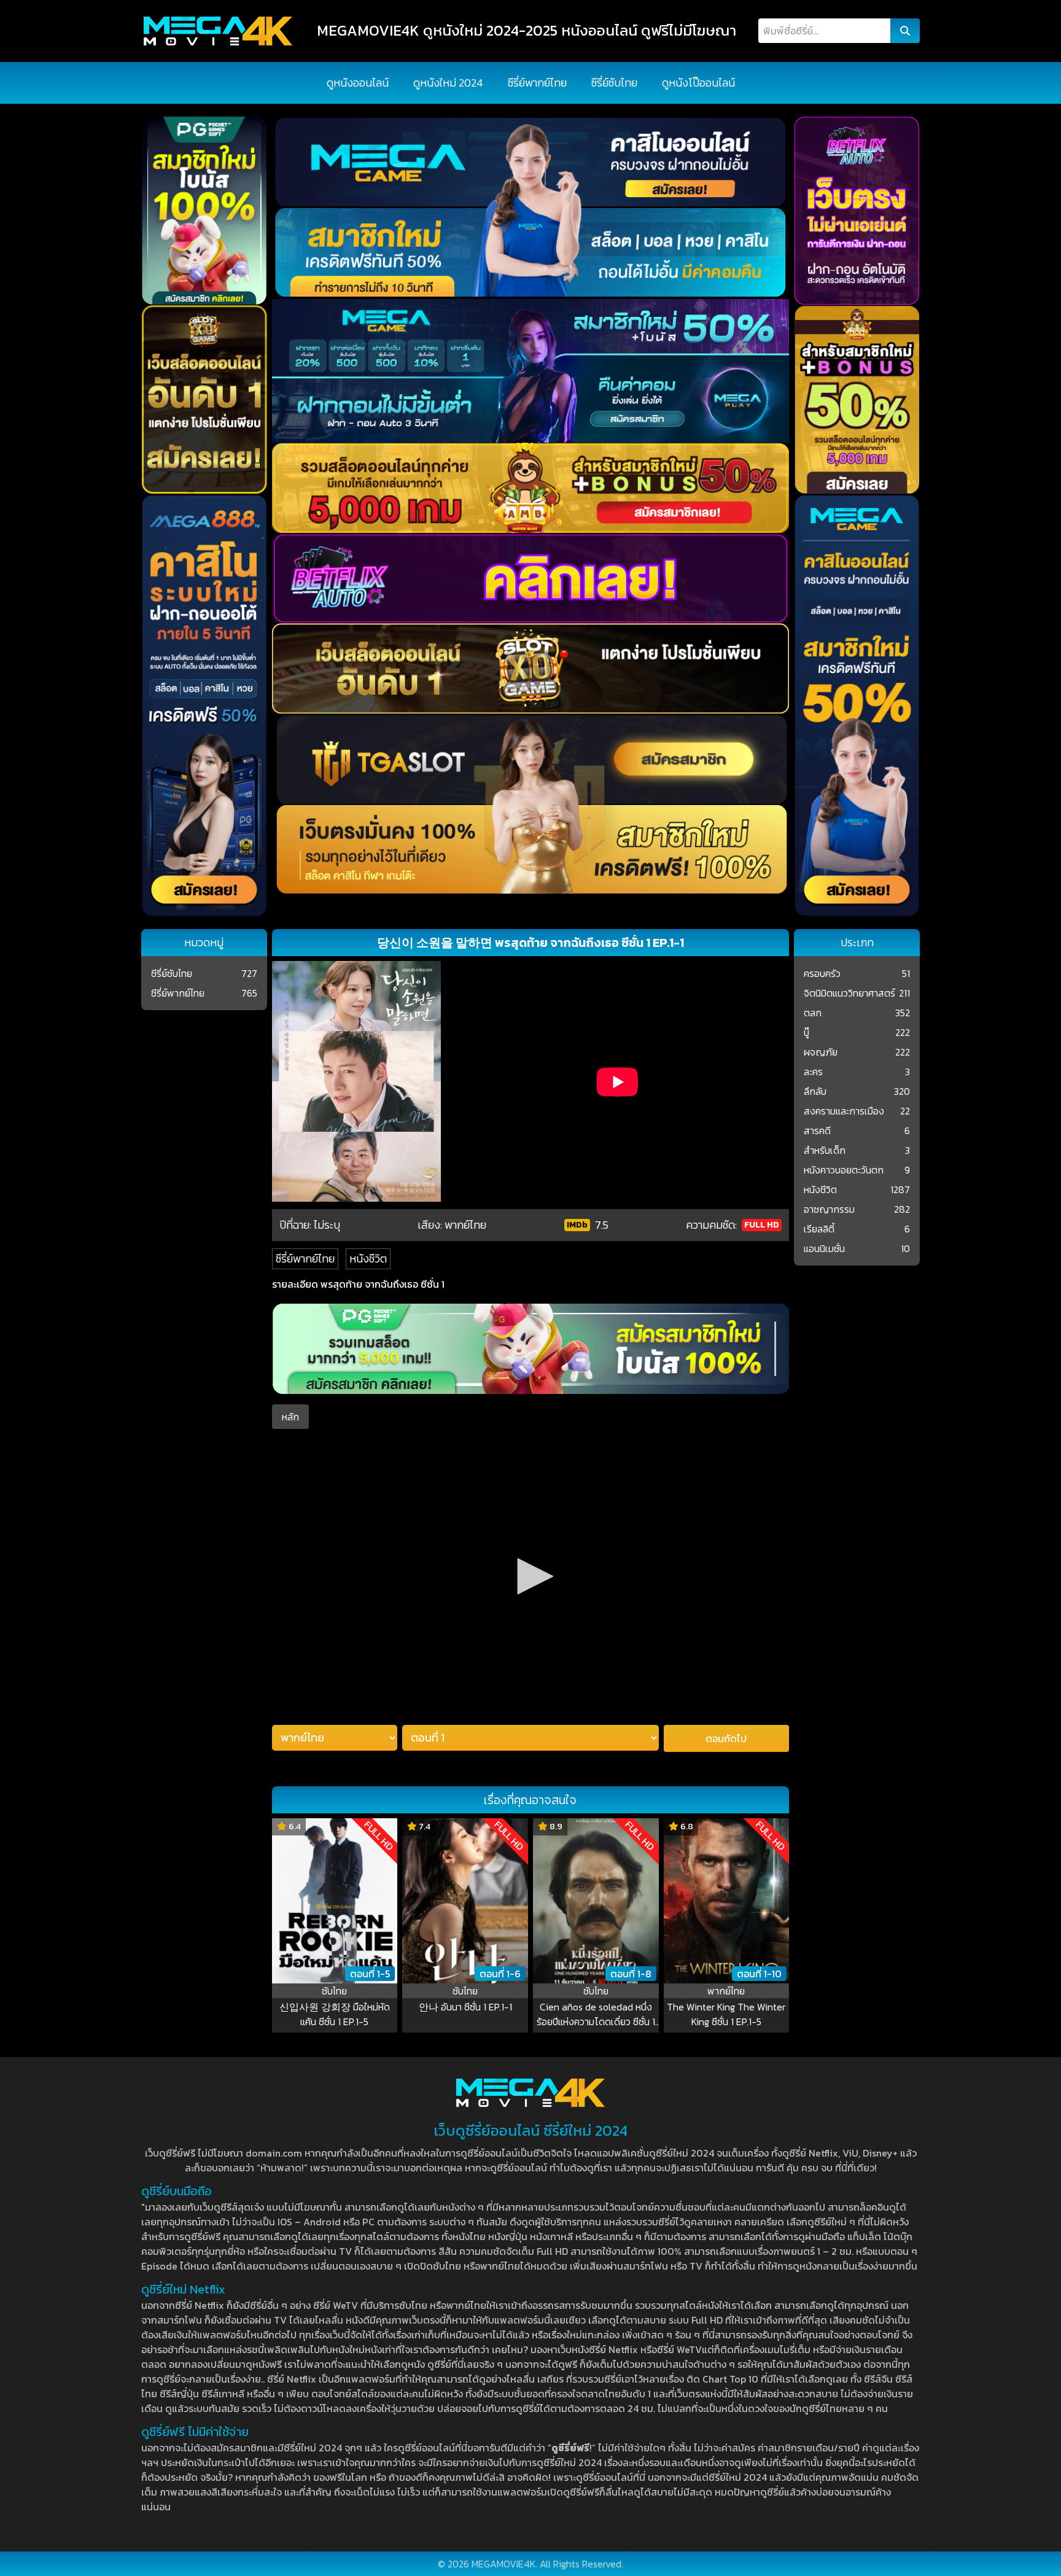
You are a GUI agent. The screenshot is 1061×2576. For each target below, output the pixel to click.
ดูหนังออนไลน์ (358, 83)
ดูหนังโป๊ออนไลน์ (698, 83)
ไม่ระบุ (327, 1225)
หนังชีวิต (368, 1259)
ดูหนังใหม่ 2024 (448, 83)
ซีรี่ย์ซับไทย (614, 83)
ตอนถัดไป (726, 1738)
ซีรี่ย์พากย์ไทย (537, 83)
